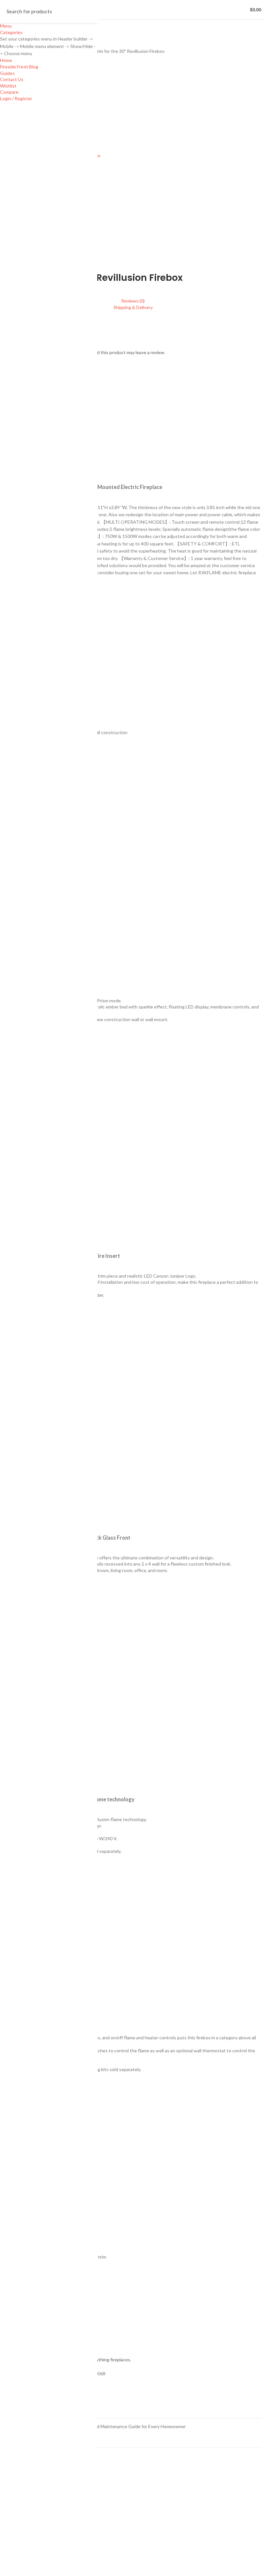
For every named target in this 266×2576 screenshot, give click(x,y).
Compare (9, 92)
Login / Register (16, 98)
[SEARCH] (89, 11)
